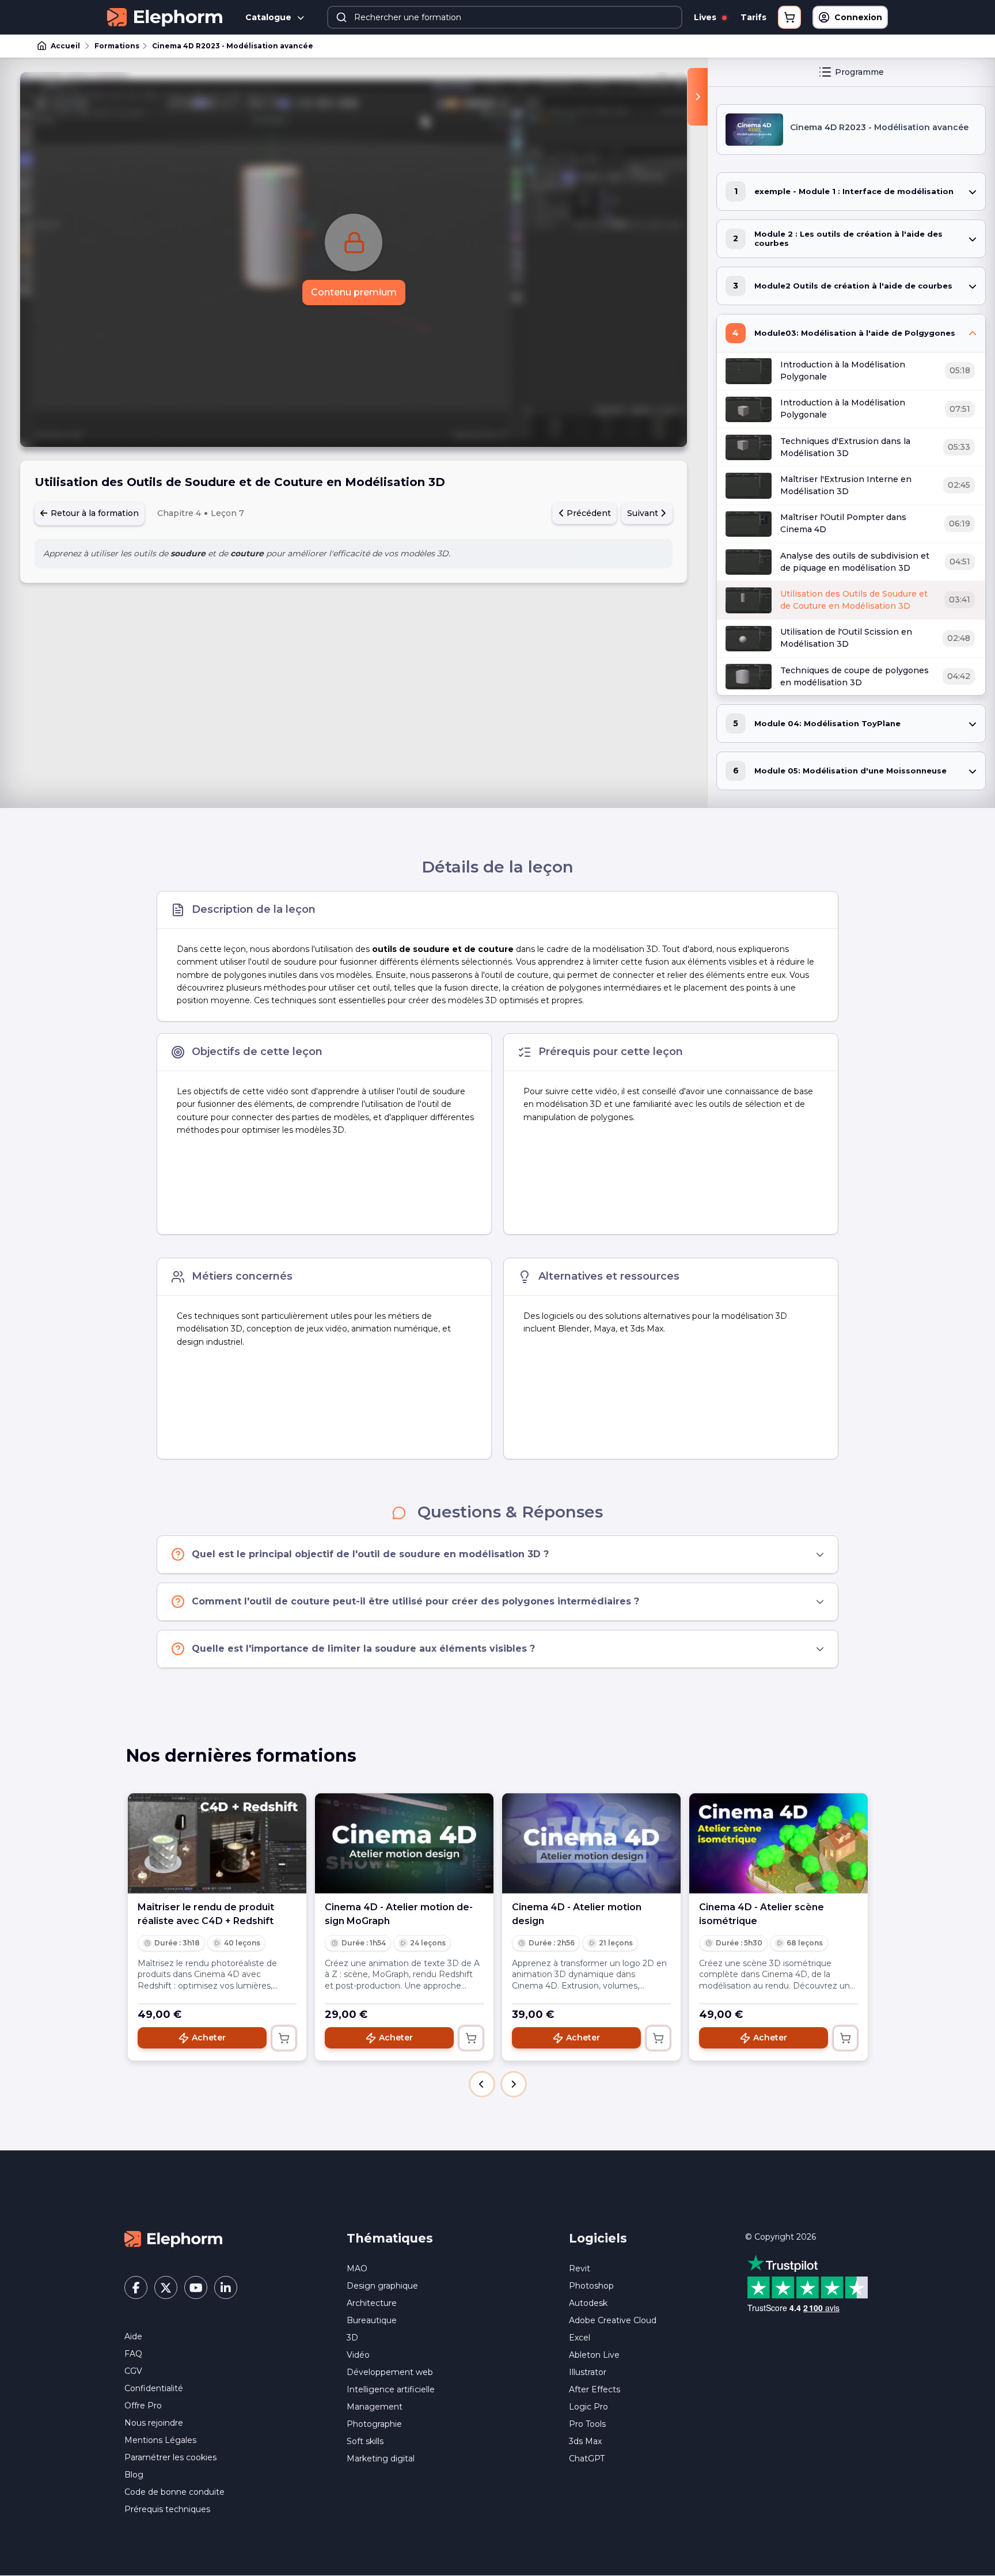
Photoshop (591, 2286)
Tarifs (753, 17)
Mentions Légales (160, 2440)
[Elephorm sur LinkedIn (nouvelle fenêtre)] (226, 2287)
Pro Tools (587, 2424)
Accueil (65, 46)
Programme (859, 72)
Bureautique (372, 2320)
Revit (580, 2268)
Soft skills (365, 2441)
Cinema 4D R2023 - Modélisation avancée (233, 46)
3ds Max (585, 2441)
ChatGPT (587, 2459)
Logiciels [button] (598, 2238)
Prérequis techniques (167, 2509)
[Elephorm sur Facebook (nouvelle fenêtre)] (136, 2287)
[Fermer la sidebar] (698, 97)
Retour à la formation (94, 513)
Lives (706, 17)
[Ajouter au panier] (284, 2038)
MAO (357, 2268)
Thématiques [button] (390, 2238)
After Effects (595, 2389)
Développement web (390, 2372)
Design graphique (382, 2286)
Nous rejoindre (154, 2423)
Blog (134, 2475)
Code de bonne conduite (174, 2492)
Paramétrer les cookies (170, 2457)
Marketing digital (381, 2459)
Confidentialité (154, 2388)
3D (352, 2338)
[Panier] (789, 17)
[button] (482, 2084)
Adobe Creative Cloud (613, 2320)
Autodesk (588, 2303)
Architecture (372, 2303)
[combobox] (505, 17)
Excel (580, 2338)
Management (375, 2407)
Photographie (374, 2424)
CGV (133, 2371)
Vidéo (358, 2355)
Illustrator (588, 2372)
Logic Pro (588, 2407)
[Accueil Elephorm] (173, 2238)
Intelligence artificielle (391, 2389)
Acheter (209, 2038)
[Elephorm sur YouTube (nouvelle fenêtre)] (196, 2287)
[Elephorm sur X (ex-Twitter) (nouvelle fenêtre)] (166, 2287)
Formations (117, 46)
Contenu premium (354, 292)
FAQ (133, 2354)
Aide (133, 2336)
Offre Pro (143, 2406)
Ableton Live (594, 2355)
